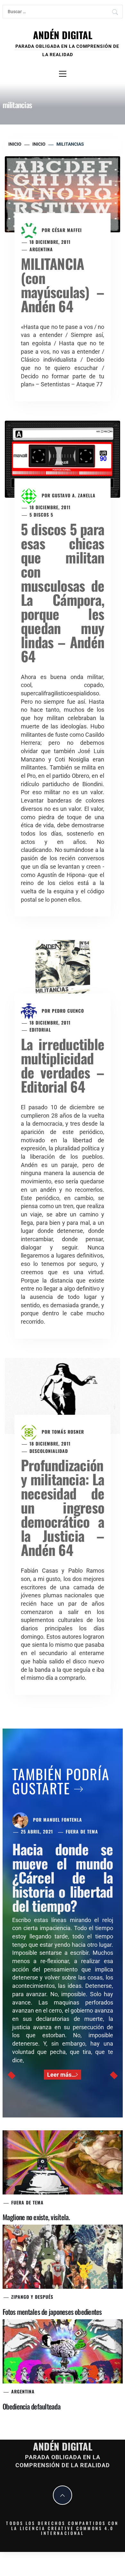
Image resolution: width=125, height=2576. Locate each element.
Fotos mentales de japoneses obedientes (52, 2312)
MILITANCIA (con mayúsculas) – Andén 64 (63, 285)
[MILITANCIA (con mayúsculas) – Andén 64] (63, 194)
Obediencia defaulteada (32, 2406)
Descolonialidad (49, 1451)
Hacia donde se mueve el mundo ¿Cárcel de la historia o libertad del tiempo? (63, 1877)
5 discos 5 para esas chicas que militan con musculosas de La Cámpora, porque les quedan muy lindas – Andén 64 (63, 592)
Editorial (40, 1030)
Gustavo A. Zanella (74, 496)
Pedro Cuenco (68, 1011)
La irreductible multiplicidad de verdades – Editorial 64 (63, 1065)
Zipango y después (32, 2297)
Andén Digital (63, 35)
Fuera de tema (82, 1831)
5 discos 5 (41, 515)
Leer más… (61, 2075)
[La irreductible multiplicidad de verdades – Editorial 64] (63, 974)
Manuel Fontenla (63, 1820)
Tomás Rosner (68, 1432)
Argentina (41, 249)
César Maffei (67, 230)
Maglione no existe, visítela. (36, 2217)
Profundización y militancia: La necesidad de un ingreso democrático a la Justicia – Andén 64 (63, 1507)
